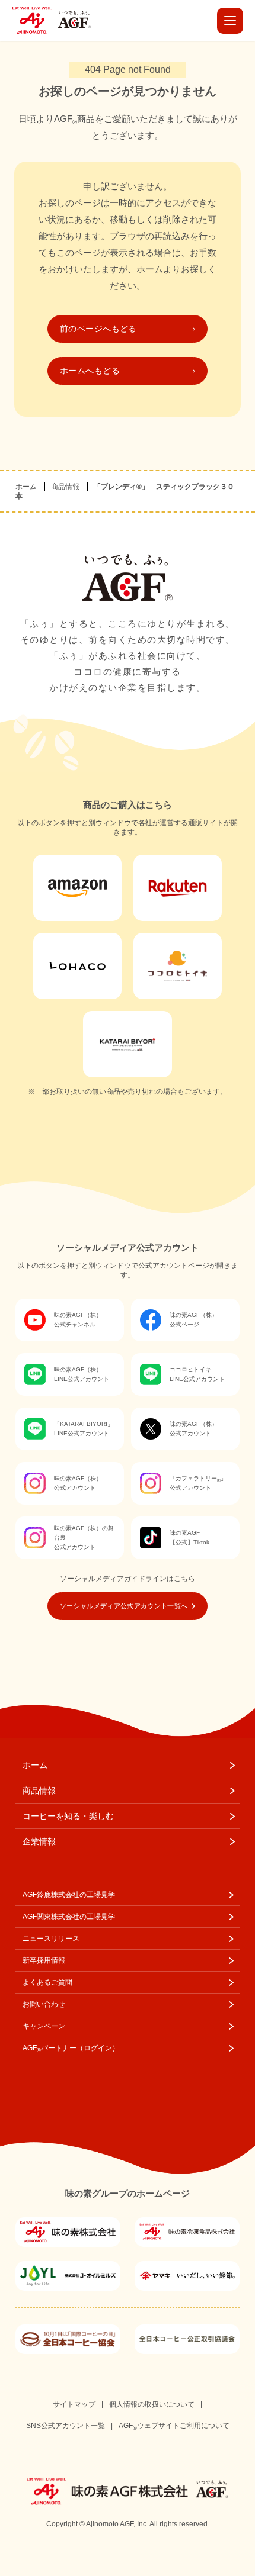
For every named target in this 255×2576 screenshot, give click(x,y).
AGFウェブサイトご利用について (174, 2426)
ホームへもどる (90, 371)
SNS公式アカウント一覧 (66, 2426)
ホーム (26, 487)
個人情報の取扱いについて (152, 2404)
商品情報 (65, 487)
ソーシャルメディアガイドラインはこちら (128, 1579)
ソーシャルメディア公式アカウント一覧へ (124, 1606)
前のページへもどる (98, 329)
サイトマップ (74, 2404)
